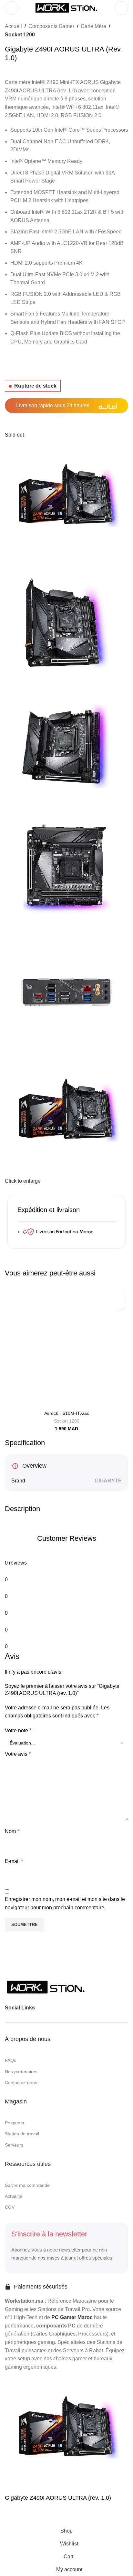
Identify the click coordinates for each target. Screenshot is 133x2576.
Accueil (13, 26)
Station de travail (22, 2134)
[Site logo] (66, 8)
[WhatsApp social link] (65, 2007)
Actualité (14, 2196)
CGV (10, 2207)
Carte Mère (93, 26)
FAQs (10, 2060)
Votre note (18, 1730)
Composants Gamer (51, 26)
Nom (12, 1831)
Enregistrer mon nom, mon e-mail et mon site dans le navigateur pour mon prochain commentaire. (65, 1903)
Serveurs (14, 2145)
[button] (119, 1294)
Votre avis (18, 1754)
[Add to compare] (13, 2516)
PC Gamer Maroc (72, 2317)
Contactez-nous (21, 2082)
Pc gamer (15, 2123)
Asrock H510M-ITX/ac (67, 1413)
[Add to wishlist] (119, 1305)
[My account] (121, 8)
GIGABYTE (108, 1481)
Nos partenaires (21, 2072)
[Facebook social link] (42, 2007)
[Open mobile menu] (12, 8)
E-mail (14, 1861)
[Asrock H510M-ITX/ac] (66, 1346)
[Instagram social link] (53, 2007)
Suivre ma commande (27, 2185)
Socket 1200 (20, 35)
